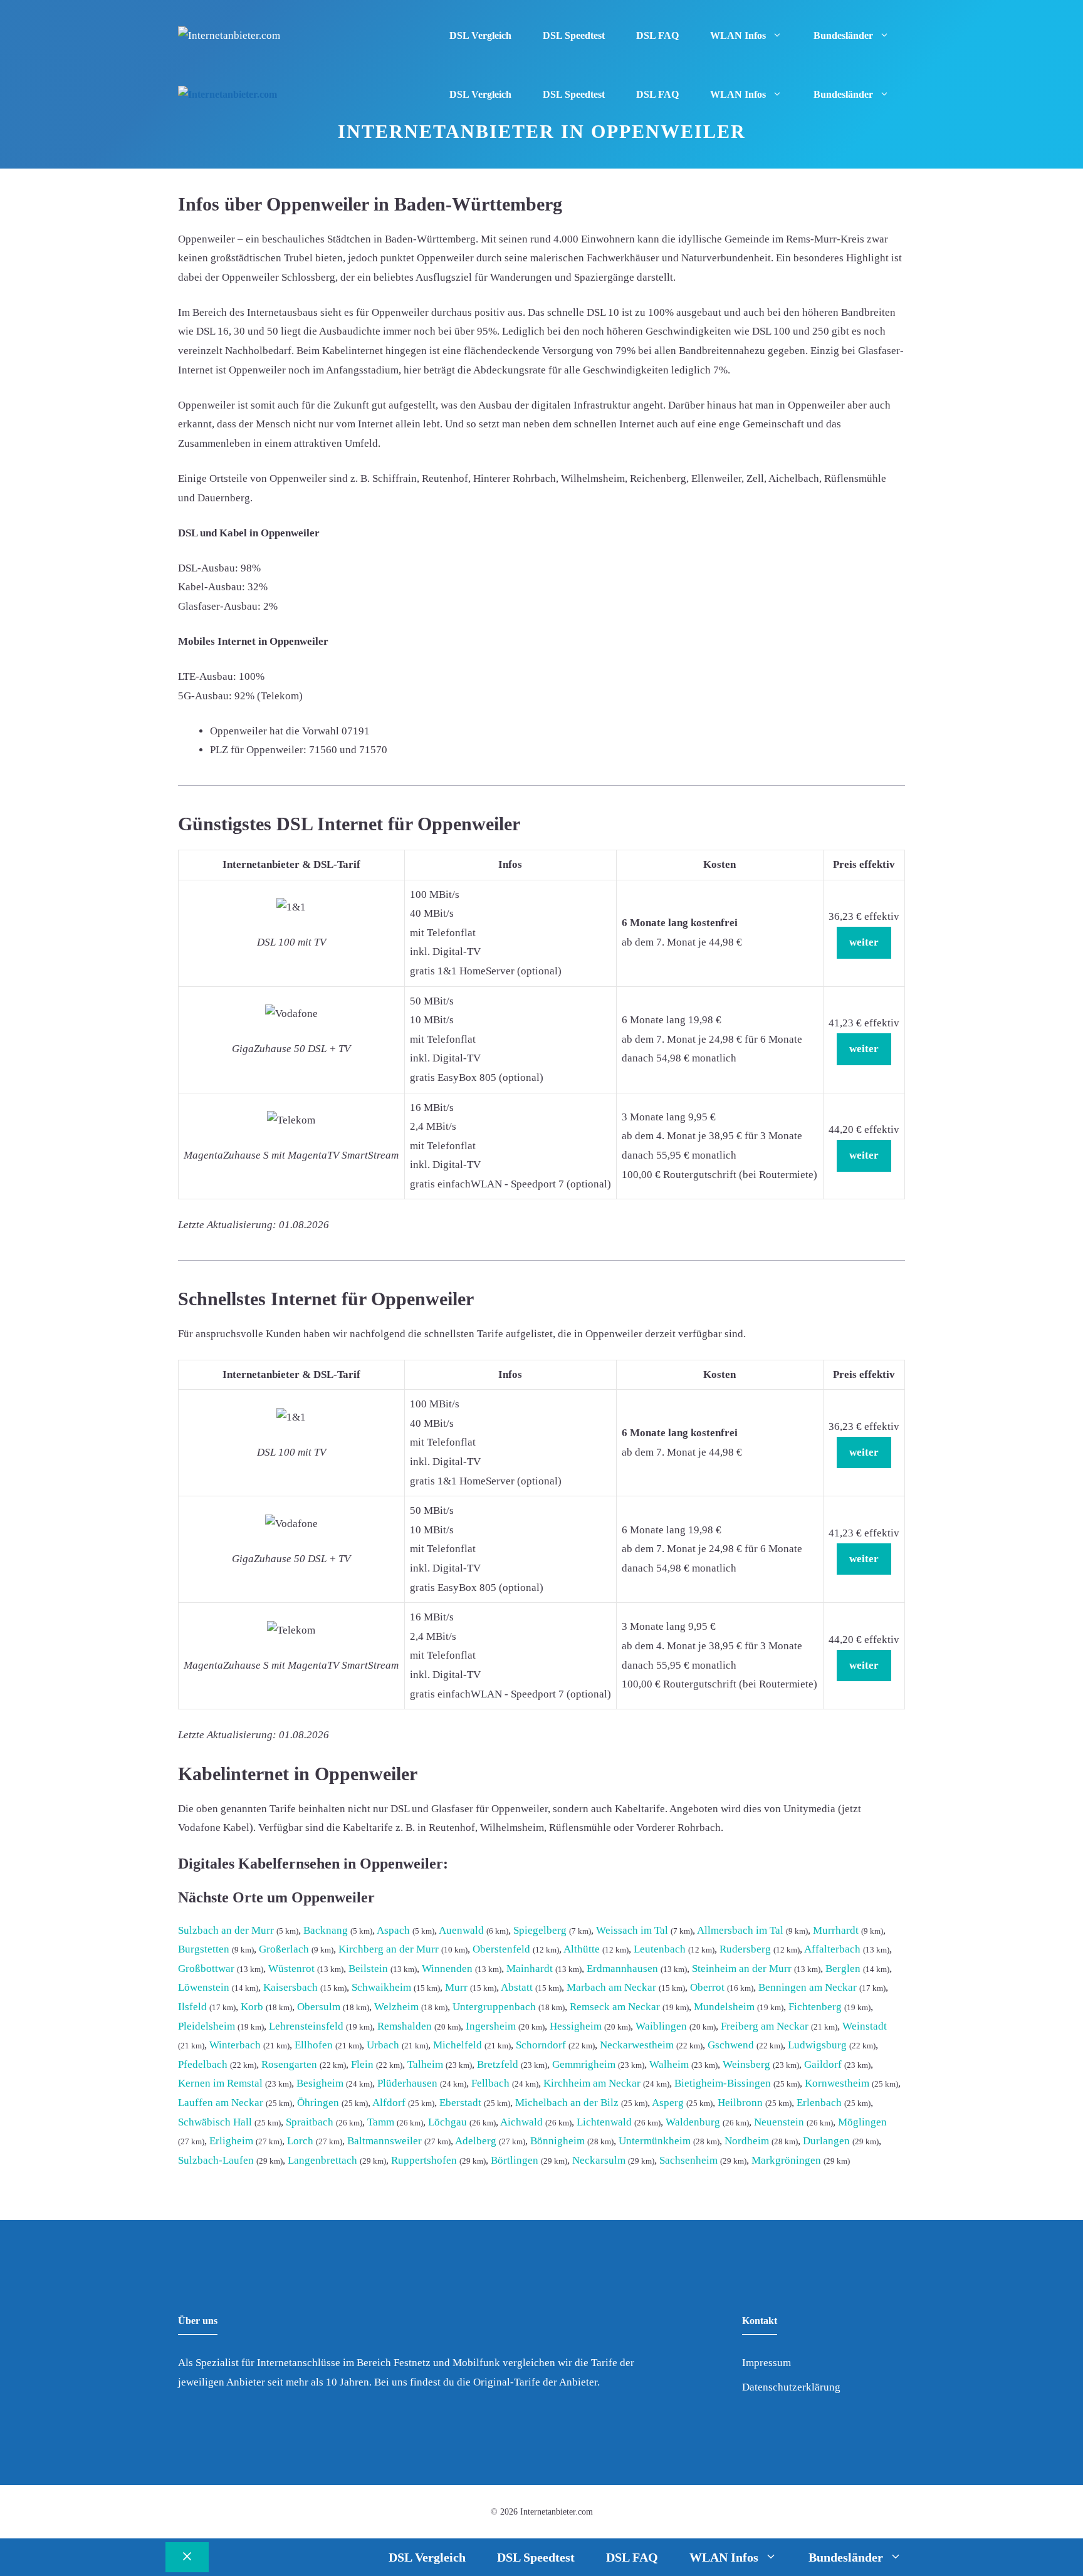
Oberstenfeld (501, 1949)
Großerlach (284, 1949)
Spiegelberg (540, 1930)
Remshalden (405, 2026)
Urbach (383, 2045)
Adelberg (476, 2141)
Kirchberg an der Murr (389, 1949)
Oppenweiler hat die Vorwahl (275, 731)
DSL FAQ (657, 35)
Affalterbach (832, 1949)
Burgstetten (204, 1949)
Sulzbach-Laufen (216, 2160)
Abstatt (517, 1987)
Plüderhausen (407, 2083)
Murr (456, 1987)
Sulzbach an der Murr (226, 1930)
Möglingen (862, 2122)
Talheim (425, 2064)
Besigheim (320, 2083)
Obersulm (319, 2007)
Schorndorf (541, 2045)
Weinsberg (746, 2064)
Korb (252, 2007)
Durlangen (826, 2141)
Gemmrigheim (584, 2064)
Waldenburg (693, 2122)
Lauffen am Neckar (221, 2103)
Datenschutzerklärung (791, 2387)
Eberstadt (460, 2103)
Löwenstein (204, 1987)
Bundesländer (843, 35)
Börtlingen (515, 2160)
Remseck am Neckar (615, 2007)
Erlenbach (819, 2103)
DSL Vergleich (480, 35)
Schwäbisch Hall (215, 2122)
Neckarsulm (599, 2160)
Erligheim (231, 2141)
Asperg (668, 2103)
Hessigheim (576, 2026)
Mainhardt (530, 1969)
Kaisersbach (290, 1987)
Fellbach (490, 2083)
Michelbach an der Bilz (567, 2103)
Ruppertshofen (424, 2160)
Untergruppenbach (494, 2007)
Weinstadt (865, 2026)
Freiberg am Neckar (765, 2026)
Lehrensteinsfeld (306, 2026)
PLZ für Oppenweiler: (258, 750)
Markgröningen (786, 2160)
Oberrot (707, 1987)
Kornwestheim (837, 2083)
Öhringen (318, 2103)
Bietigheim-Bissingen (723, 2083)
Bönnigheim (557, 2141)
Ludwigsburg (817, 2045)
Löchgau (447, 2122)
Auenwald (461, 1930)
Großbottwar (206, 1969)
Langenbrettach (322, 2160)
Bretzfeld (498, 2064)
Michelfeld (458, 2045)
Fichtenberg (815, 2007)
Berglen (843, 1969)
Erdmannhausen (622, 1969)
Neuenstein (779, 2122)
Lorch (300, 2141)
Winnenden (447, 1969)
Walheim (669, 2064)
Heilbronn (740, 2103)
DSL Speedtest (574, 35)
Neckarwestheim (637, 2045)
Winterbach (235, 2045)
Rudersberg (745, 1949)
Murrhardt (836, 1930)
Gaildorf (823, 2064)
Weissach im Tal (632, 1930)
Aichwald (521, 2122)
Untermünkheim (655, 2141)
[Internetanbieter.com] (228, 95)
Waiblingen (661, 2026)
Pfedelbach (203, 2064)
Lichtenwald (604, 2122)
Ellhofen (314, 2045)
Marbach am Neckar (611, 1987)
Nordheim (747, 2141)
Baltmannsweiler (385, 2141)
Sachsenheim (688, 2160)
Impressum (766, 2363)
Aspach (393, 1930)
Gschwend (731, 2045)
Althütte (582, 1949)
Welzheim (396, 2007)
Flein (362, 2064)
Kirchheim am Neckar (592, 2083)
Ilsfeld (192, 2007)
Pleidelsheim (207, 2026)
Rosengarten (289, 2064)
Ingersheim (491, 2026)
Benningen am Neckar (808, 1987)
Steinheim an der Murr (742, 1969)
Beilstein (368, 1969)
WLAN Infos (738, 35)
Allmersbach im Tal (740, 1930)
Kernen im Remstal (220, 2083)
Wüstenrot (291, 1969)
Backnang (326, 1930)
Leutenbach (660, 1949)
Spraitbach (310, 2122)
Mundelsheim (724, 2007)
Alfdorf (389, 2103)
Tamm (381, 2122)
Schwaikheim (381, 1987)
